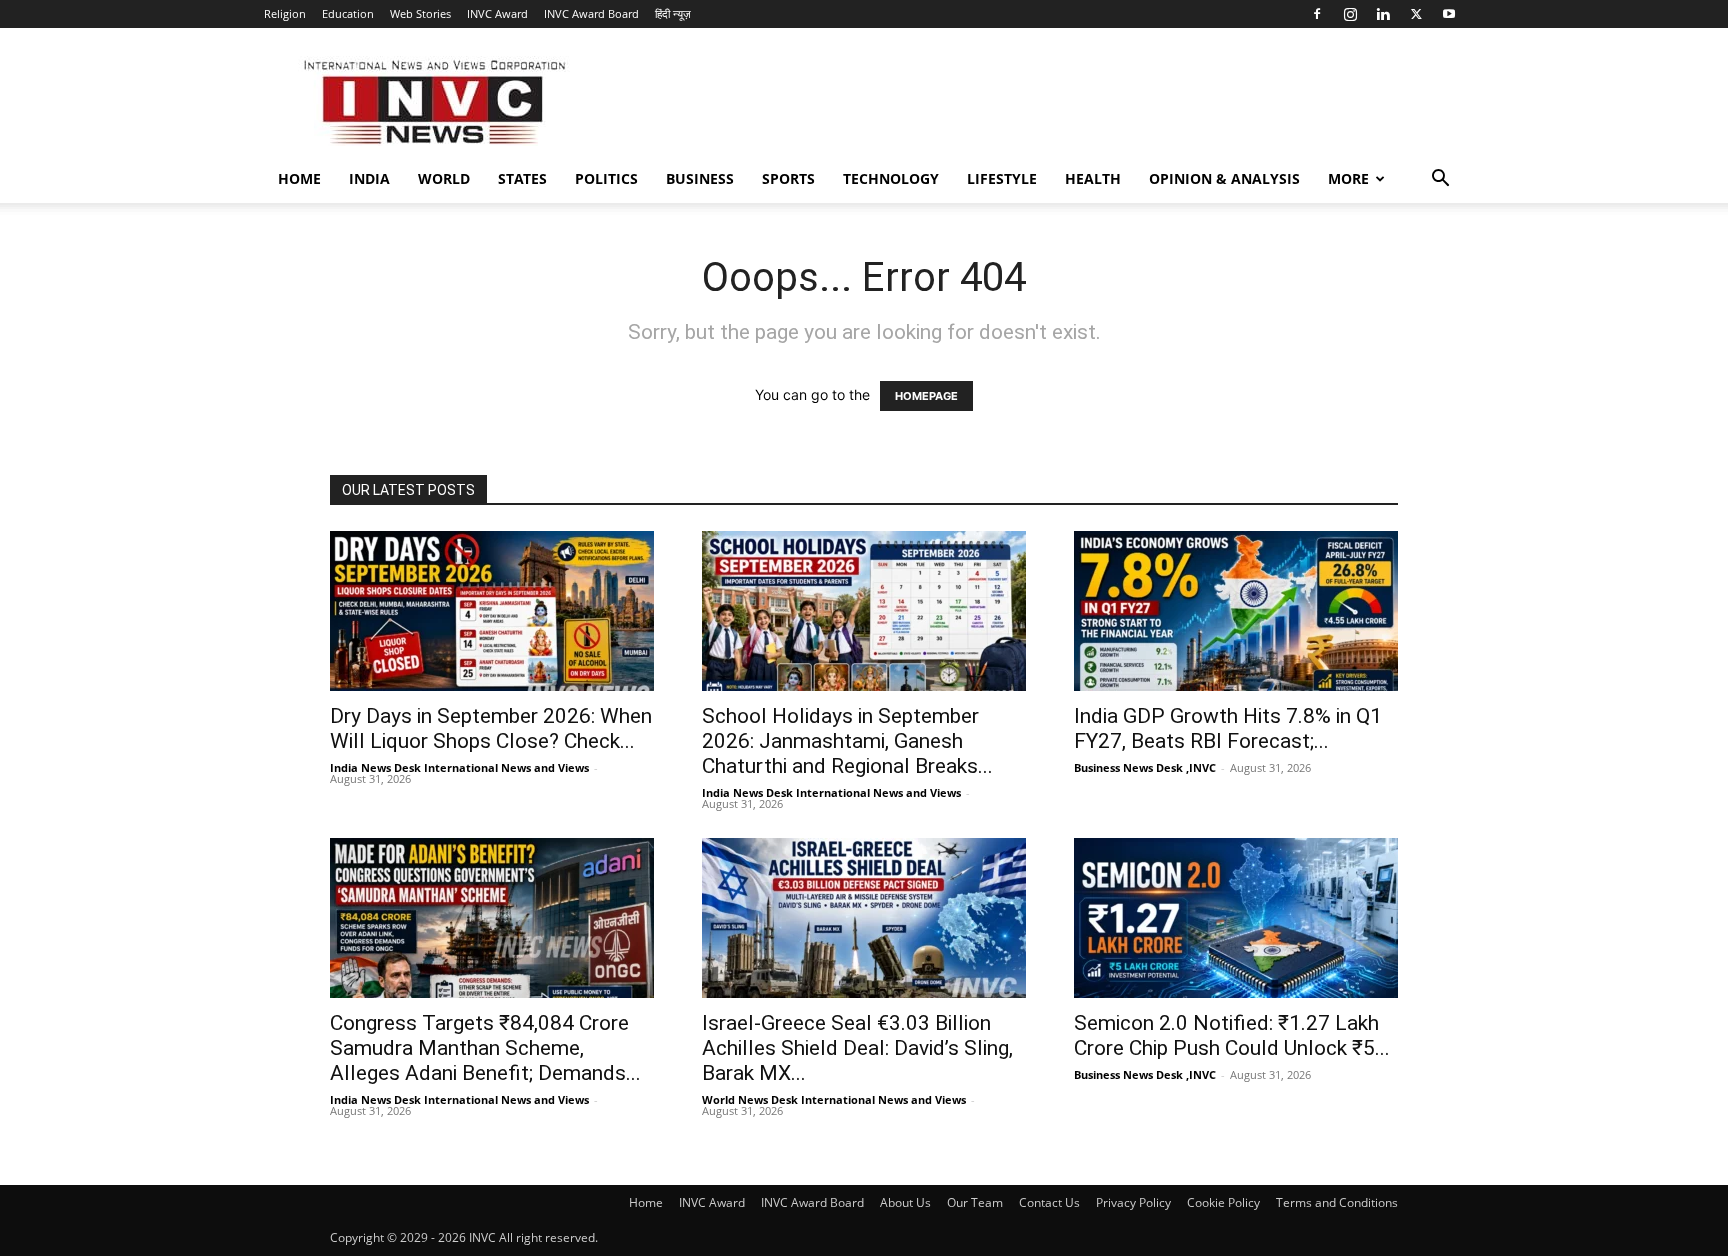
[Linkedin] (1383, 14)
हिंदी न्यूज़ (673, 13)
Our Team (975, 1202)
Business (700, 178)
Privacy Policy (1133, 1202)
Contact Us (1049, 1202)
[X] (1416, 14)
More (1348, 178)
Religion (285, 13)
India (369, 178)
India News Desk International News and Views (459, 767)
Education (348, 13)
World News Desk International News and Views (834, 1099)
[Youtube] (1449, 14)
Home (299, 178)
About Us (905, 1202)
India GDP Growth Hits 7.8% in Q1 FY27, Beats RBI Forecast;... (1228, 728)
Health (1093, 178)
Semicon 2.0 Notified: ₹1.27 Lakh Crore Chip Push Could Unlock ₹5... (1232, 1035)
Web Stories (420, 13)
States (522, 178)
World (444, 178)
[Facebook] (1317, 14)
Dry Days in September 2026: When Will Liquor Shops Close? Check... (491, 728)
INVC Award (497, 13)
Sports (788, 178)
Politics (606, 178)
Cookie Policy (1223, 1202)
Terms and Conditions (1337, 1202)
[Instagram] (1350, 14)
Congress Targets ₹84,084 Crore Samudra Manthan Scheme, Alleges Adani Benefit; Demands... (485, 1048)
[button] (1440, 180)
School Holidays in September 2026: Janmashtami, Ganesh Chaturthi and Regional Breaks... (847, 741)
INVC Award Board (591, 13)
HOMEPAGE (926, 396)
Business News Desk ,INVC (1145, 767)
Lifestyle (1002, 178)
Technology (891, 178)
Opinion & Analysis (1224, 178)
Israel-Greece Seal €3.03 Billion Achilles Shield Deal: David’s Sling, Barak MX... (857, 1048)
